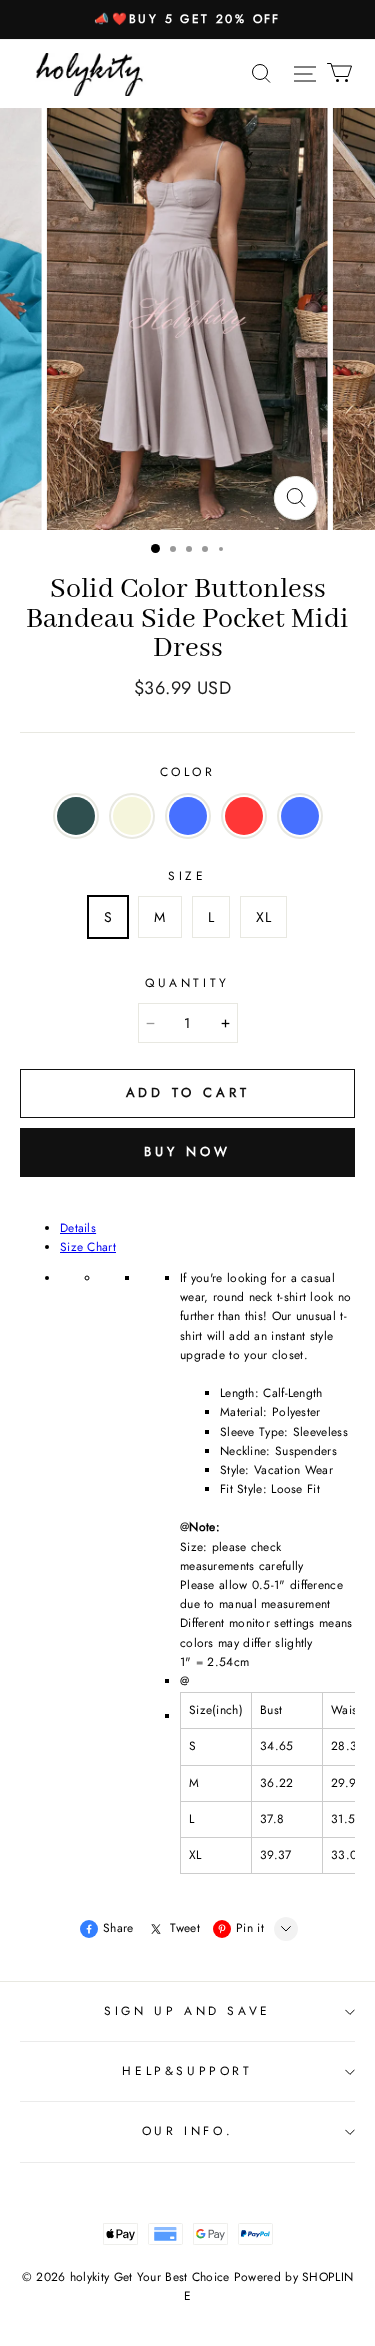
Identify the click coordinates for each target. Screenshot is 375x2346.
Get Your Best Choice (172, 2277)
